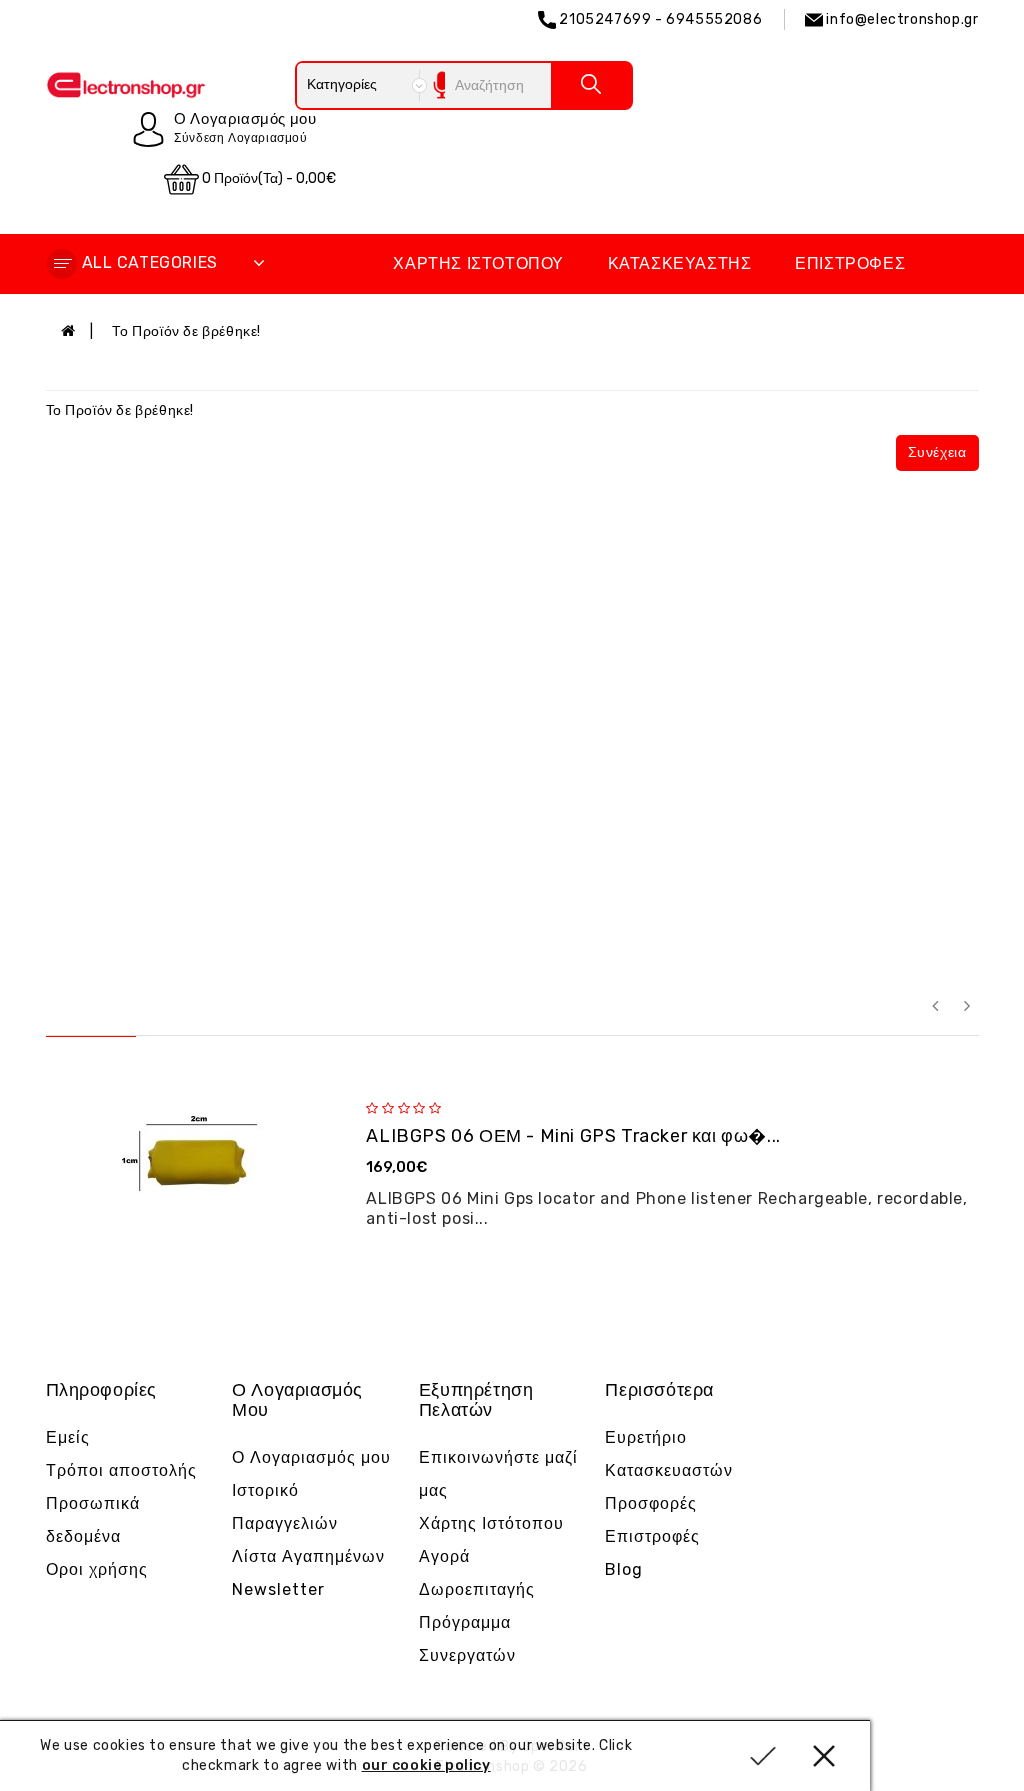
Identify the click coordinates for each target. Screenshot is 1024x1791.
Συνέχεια (937, 452)
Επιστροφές (850, 263)
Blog (624, 1569)
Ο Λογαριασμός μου (311, 1457)
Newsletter (278, 1589)
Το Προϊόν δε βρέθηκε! (186, 331)
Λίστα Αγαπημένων (308, 1556)
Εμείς (68, 1437)
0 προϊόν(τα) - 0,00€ (267, 178)
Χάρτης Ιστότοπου (478, 263)
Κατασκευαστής (680, 263)
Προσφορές (651, 1503)
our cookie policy (426, 1765)
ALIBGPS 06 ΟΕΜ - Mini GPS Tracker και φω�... (573, 1136)
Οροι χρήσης (97, 1569)
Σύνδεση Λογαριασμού (240, 138)
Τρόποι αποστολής (121, 1470)
